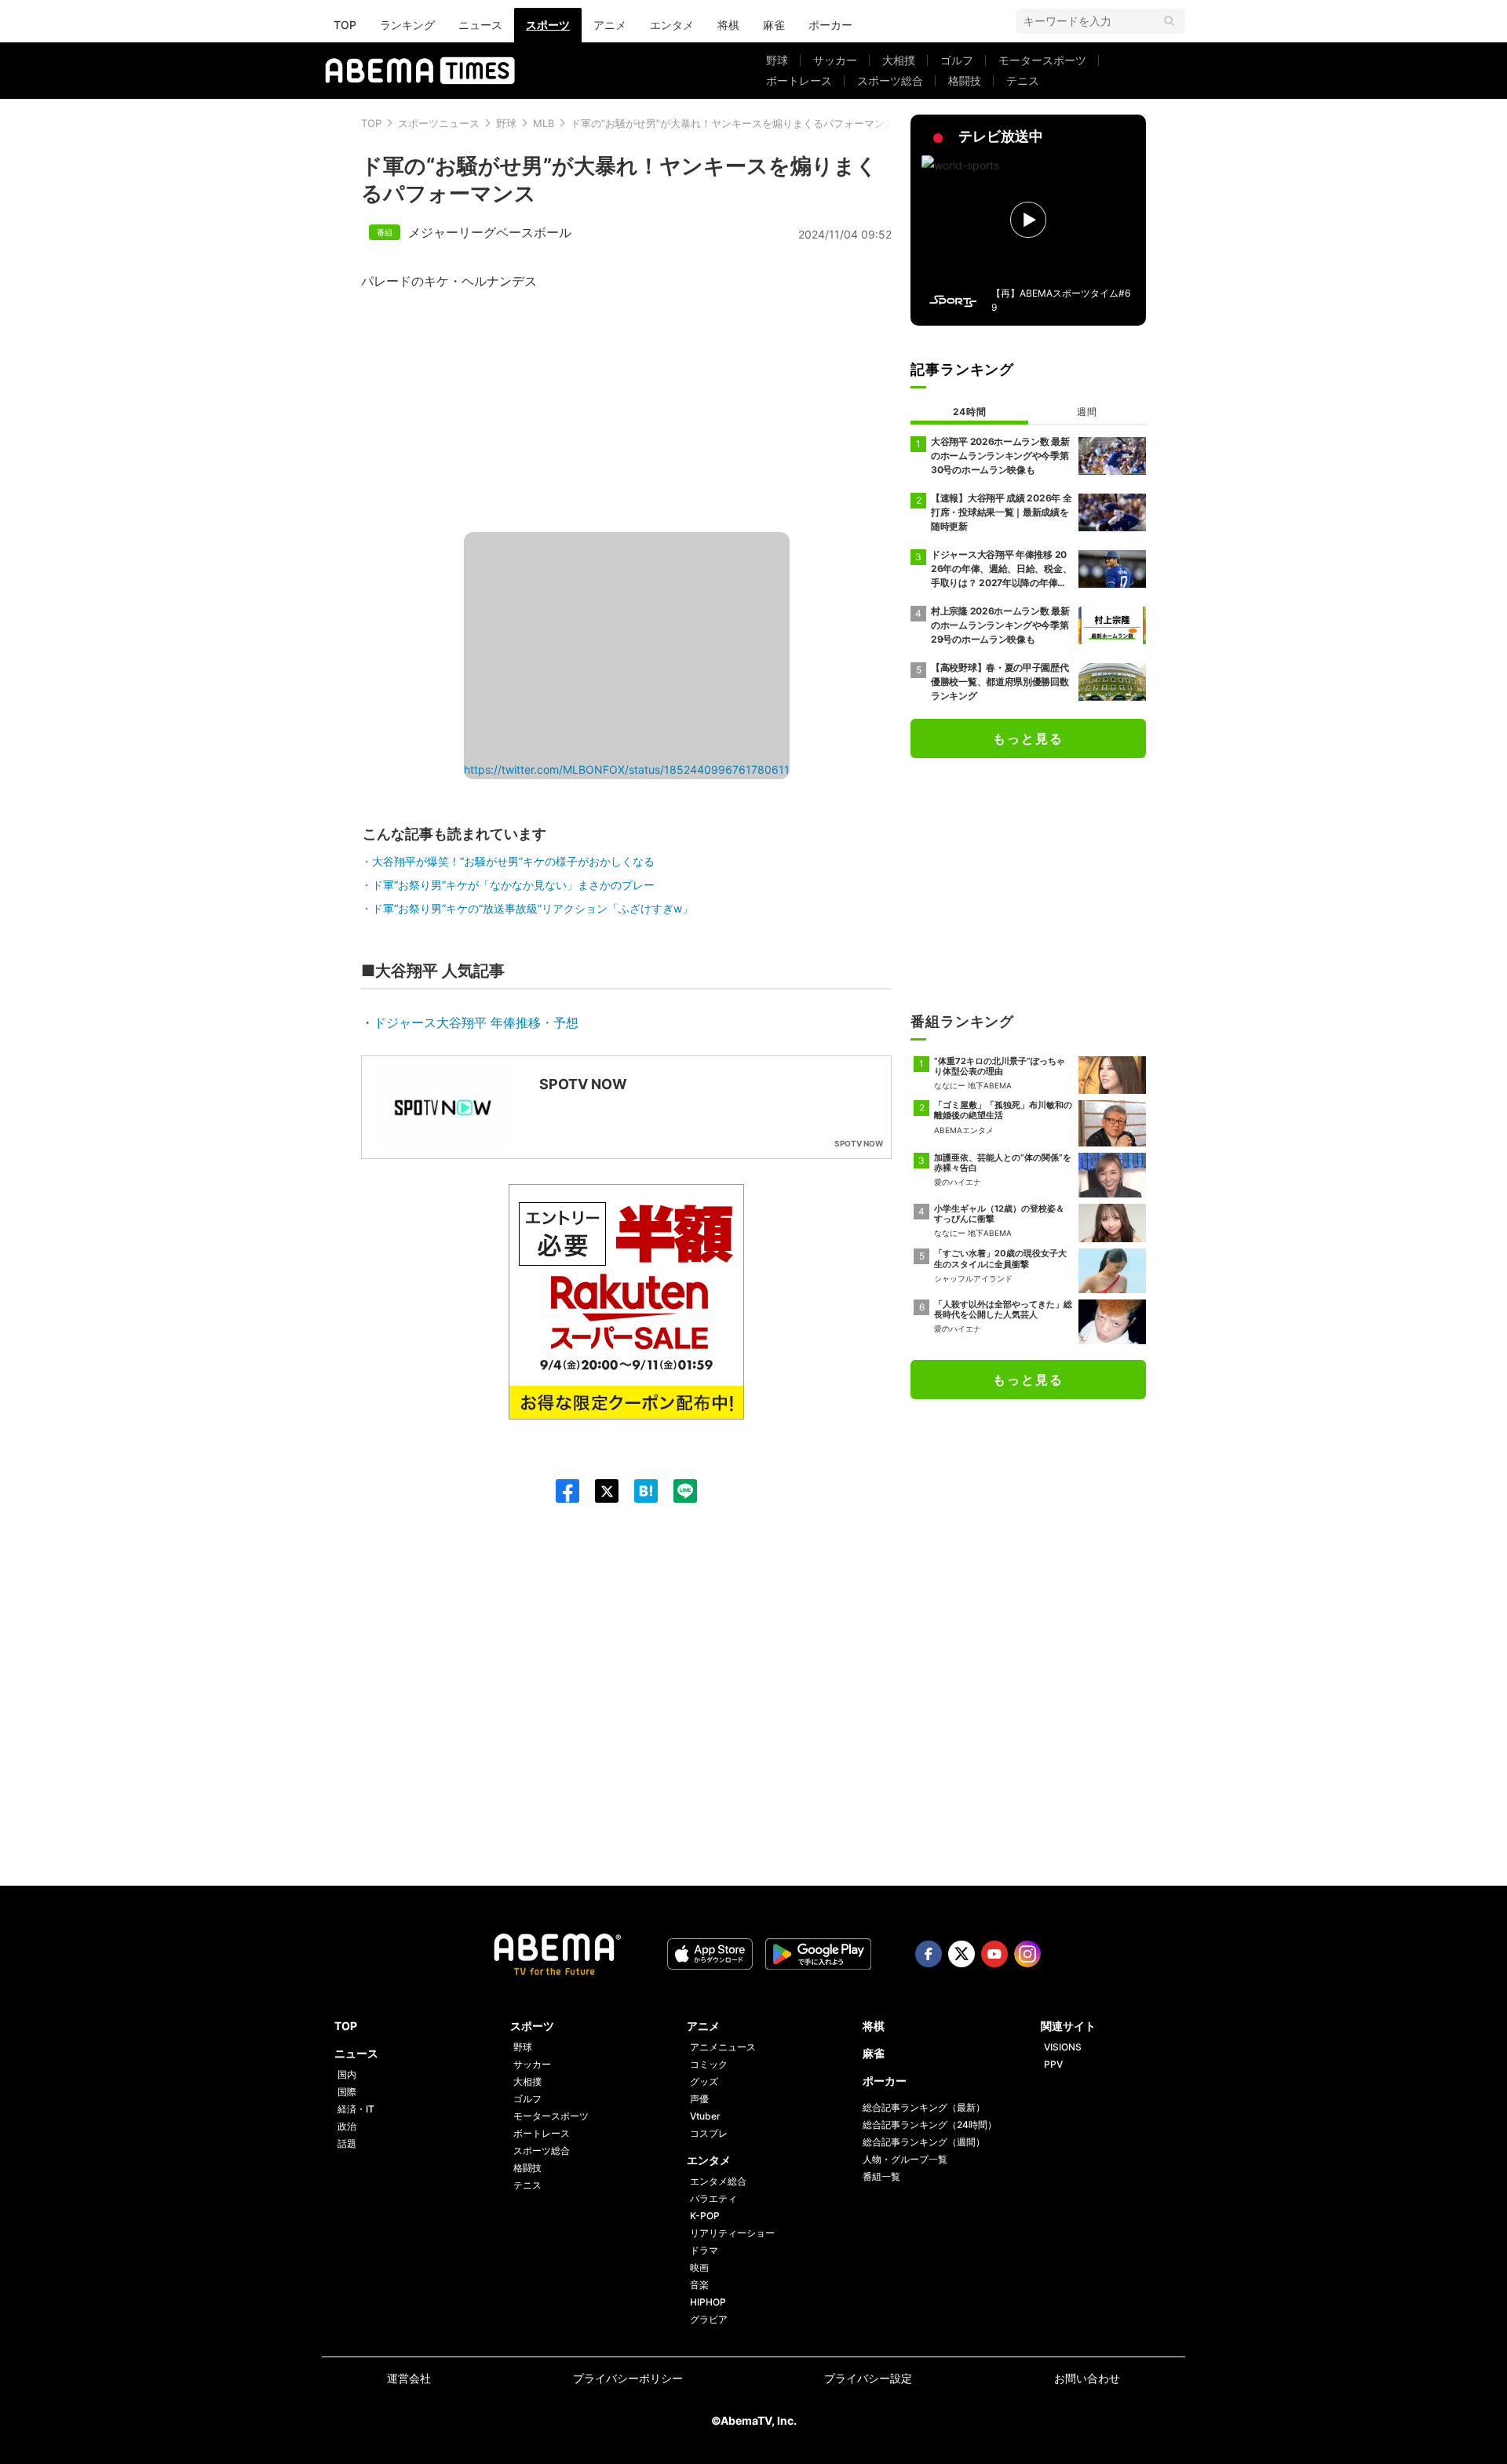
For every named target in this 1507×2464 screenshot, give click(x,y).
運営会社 (409, 2378)
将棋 (728, 25)
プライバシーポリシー (628, 2378)
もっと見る (1028, 738)
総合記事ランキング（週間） (924, 2142)
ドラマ (704, 2250)
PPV (1053, 2064)
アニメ (610, 25)
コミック (709, 2064)
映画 (699, 2267)
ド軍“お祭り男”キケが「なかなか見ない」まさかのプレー (513, 885)
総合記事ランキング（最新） (924, 2107)
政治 (347, 2126)
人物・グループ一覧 (905, 2159)
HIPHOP (708, 2302)
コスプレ (709, 2133)
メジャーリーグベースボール (490, 232)
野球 (777, 60)
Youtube (994, 1954)
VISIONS (1063, 2047)
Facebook (929, 1954)
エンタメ (672, 25)
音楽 (699, 2285)
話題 (347, 2143)
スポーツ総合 (890, 80)
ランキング (407, 25)
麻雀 (774, 25)
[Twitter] (599, 1491)
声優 (699, 2099)
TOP (345, 25)
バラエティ (713, 2198)
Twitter (961, 1954)
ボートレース (799, 80)
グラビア (709, 2319)
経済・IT (356, 2109)
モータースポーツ (1042, 60)
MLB (544, 123)
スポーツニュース (439, 123)
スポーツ (548, 25)
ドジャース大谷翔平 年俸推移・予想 (476, 1022)
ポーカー (830, 25)
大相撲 (899, 60)
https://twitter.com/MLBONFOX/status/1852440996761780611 (627, 769)
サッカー (835, 60)
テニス (1023, 80)
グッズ (704, 2081)
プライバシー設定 (868, 2378)
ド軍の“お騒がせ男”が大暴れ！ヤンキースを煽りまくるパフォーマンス (733, 123)
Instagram (1027, 1954)
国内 (347, 2074)
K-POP (705, 2216)
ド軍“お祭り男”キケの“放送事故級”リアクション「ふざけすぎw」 (533, 908)
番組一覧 (881, 2176)
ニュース (480, 25)
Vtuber (705, 2116)
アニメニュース (723, 2047)
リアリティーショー (732, 2233)
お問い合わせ (1087, 2378)
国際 (347, 2092)
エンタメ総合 (718, 2181)
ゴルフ (957, 60)
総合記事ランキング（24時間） (930, 2125)
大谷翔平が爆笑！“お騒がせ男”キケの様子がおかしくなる (513, 861)
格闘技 (965, 80)
